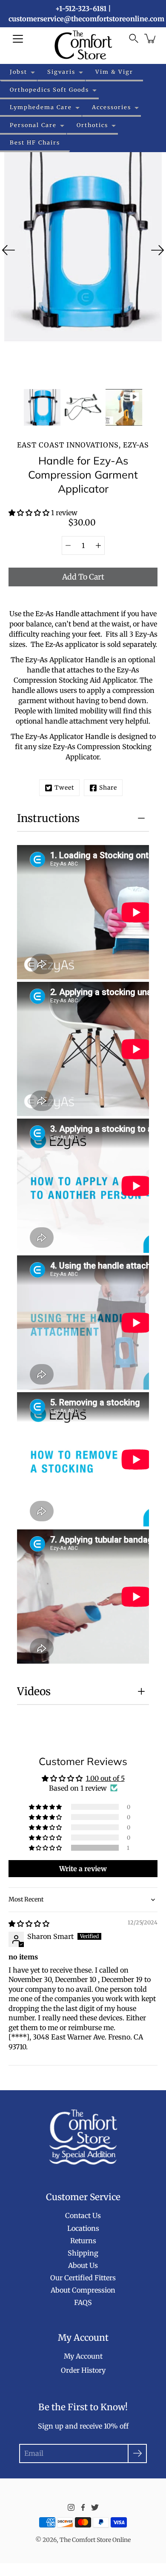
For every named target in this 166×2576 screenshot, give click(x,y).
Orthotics (92, 125)
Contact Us (83, 2215)
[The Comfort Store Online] (83, 45)
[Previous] (9, 250)
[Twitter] (95, 2507)
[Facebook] (83, 2507)
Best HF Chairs (35, 142)
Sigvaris (61, 72)
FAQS (83, 2302)
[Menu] (18, 39)
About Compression (83, 2290)
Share (108, 788)
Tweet (64, 788)
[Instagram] (71, 2507)
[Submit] (137, 2453)
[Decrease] (68, 545)
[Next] (157, 250)
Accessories (112, 107)
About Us (83, 2265)
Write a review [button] (83, 1869)
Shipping (83, 2253)
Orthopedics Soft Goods (49, 89)
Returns (83, 2241)
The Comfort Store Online (95, 2540)
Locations (83, 2228)
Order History (83, 2370)
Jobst (19, 72)
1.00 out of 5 (105, 1778)
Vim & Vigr (114, 72)
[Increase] (98, 545)
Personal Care (33, 125)
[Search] (134, 38)
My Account (83, 2356)
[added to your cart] (151, 38)
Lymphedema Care (41, 107)
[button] (30, 513)
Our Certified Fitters (83, 2278)
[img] (29, 1924)
